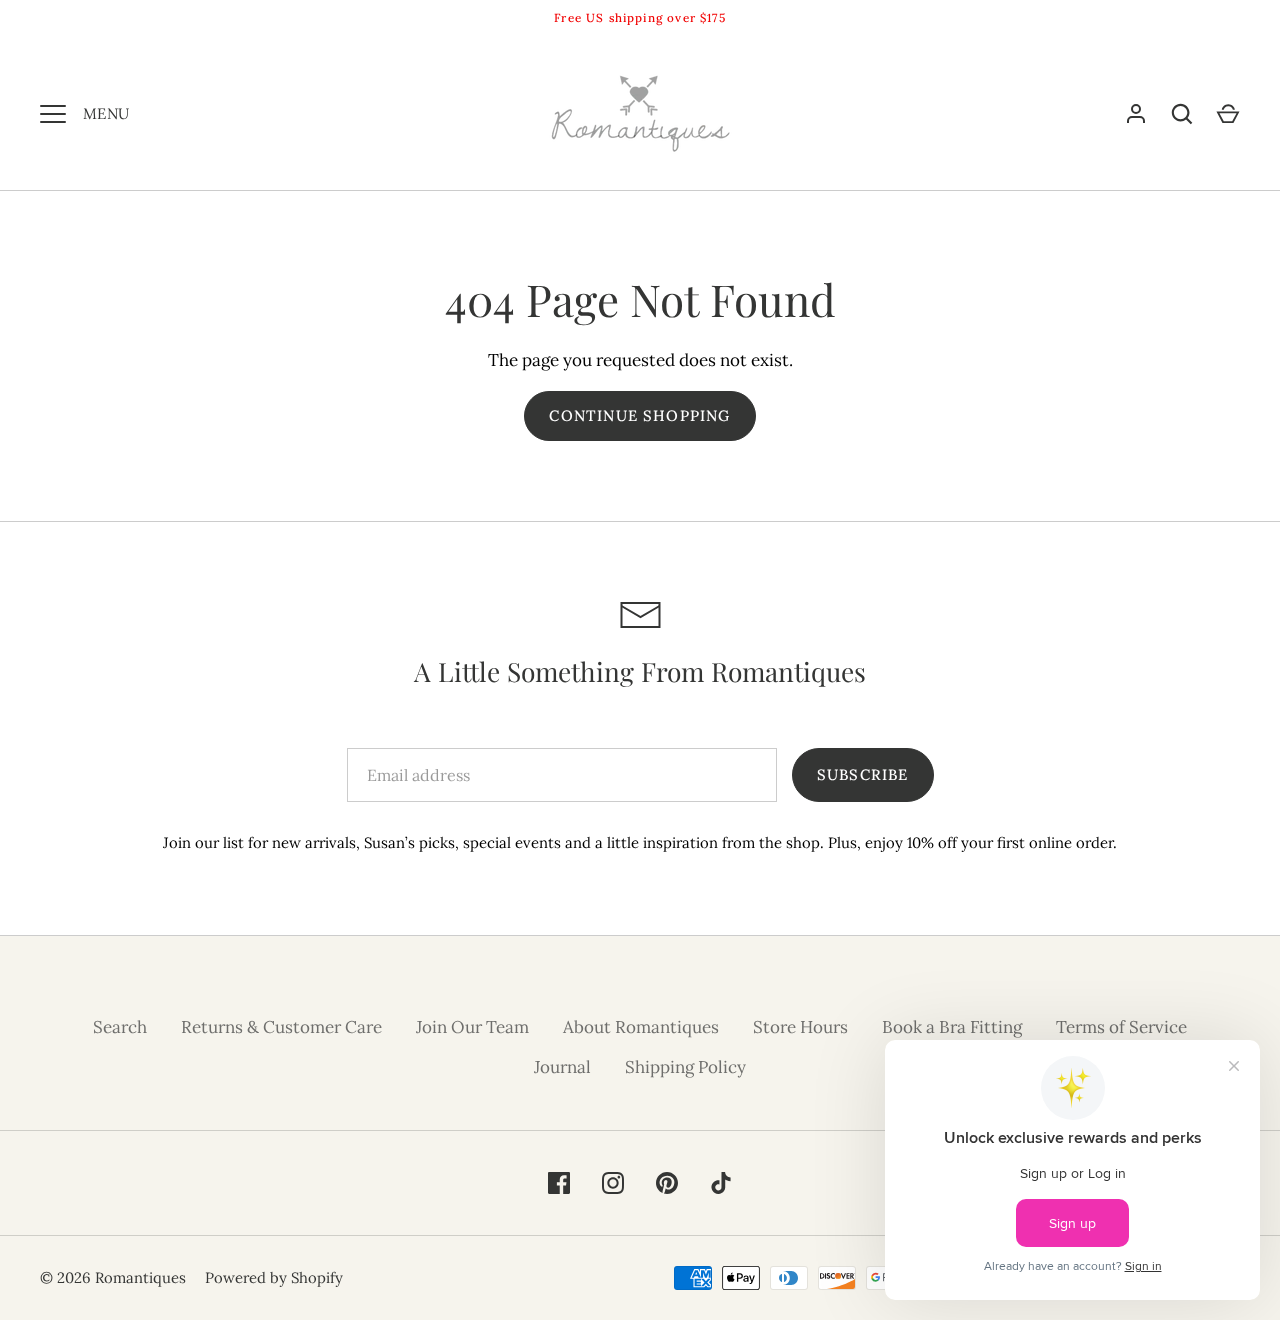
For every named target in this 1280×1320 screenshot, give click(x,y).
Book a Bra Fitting (952, 1027)
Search (120, 1027)
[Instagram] (613, 1183)
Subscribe (863, 774)
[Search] (1182, 114)
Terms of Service (1121, 1027)
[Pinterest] (667, 1183)
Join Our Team (472, 1027)
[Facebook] (559, 1183)
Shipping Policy (685, 1067)
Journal (562, 1067)
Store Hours (800, 1027)
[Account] (1136, 114)
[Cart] (1228, 114)
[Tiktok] (721, 1183)
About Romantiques (641, 1027)
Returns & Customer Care (281, 1027)
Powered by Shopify (274, 1277)
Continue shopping (639, 415)
